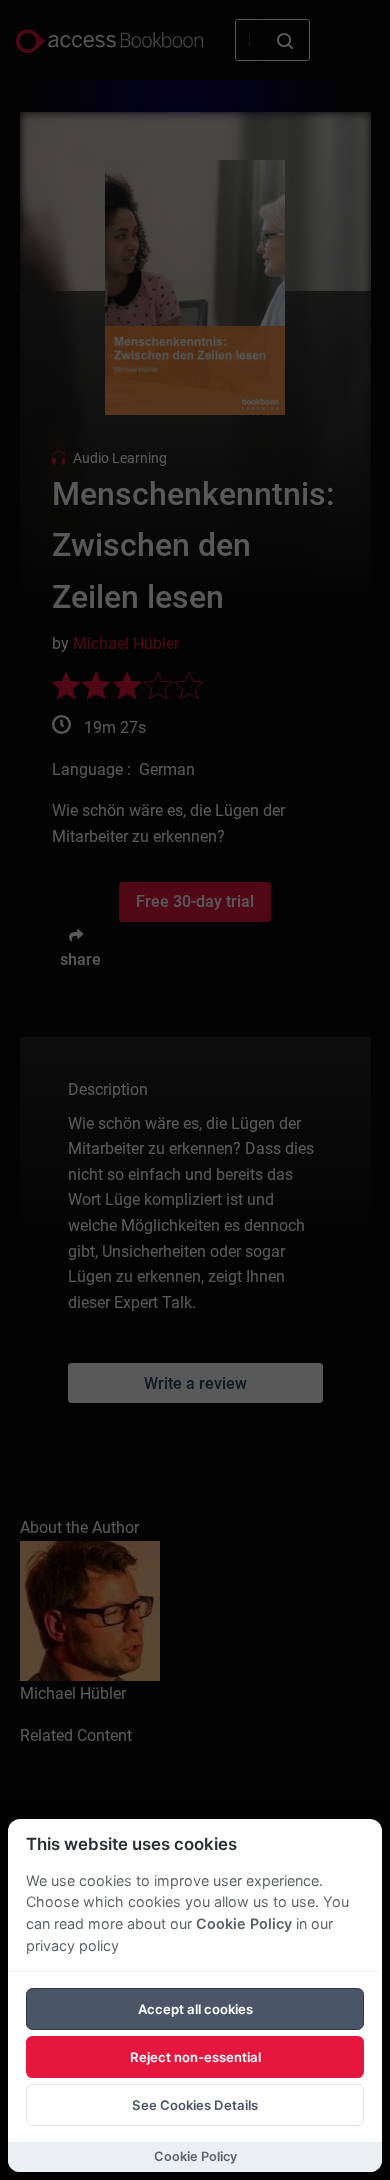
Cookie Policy (244, 1923)
